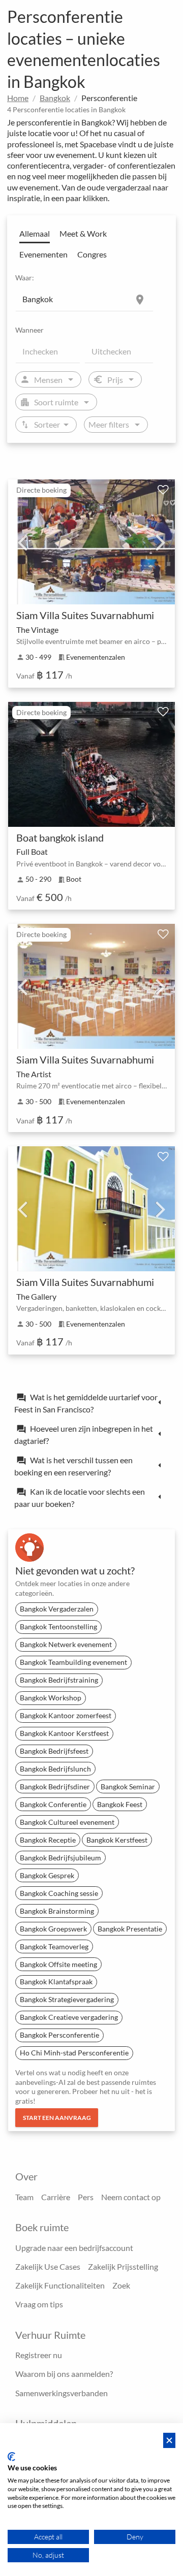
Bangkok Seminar (128, 1786)
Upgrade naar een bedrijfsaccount (74, 2248)
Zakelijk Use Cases (48, 2266)
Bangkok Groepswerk (53, 1929)
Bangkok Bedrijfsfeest (54, 1751)
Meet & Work (83, 233)
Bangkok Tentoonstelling (58, 1627)
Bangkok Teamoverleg (54, 1946)
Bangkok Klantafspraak (56, 1982)
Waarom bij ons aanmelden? (64, 2374)
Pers (86, 2197)
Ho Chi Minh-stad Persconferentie (74, 2053)
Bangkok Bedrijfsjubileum (60, 1858)
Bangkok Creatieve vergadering (69, 2017)
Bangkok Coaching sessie (59, 1893)
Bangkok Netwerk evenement (66, 1644)
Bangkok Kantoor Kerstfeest (64, 1733)
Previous (22, 542)
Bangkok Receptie (48, 1840)
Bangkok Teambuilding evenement (73, 1662)
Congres (92, 254)
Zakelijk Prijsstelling (123, 2266)
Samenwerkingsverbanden (62, 2393)
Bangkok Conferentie (53, 1804)
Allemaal (35, 233)
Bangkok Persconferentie (59, 2035)
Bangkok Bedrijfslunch (55, 1769)
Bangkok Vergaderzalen (57, 1609)
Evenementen (43, 254)
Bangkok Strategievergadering (67, 1999)
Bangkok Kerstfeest (117, 1840)
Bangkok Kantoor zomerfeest (66, 1715)
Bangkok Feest (120, 1804)
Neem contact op (131, 2197)
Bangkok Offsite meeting (58, 1964)
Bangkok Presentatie (130, 1929)
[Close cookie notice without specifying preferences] (169, 2441)
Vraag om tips (39, 2304)
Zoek (121, 2285)
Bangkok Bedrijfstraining (59, 1680)
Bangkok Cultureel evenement (67, 1822)
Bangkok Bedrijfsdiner (55, 1786)
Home (18, 98)
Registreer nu (39, 2355)
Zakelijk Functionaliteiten (60, 2285)
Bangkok (55, 98)
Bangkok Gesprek (47, 1875)
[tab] (91, 1403)
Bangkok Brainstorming (57, 1911)
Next (161, 542)
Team (24, 2197)
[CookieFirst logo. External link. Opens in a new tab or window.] (11, 2457)
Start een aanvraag (57, 2118)
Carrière (56, 2197)
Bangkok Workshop (51, 1698)
